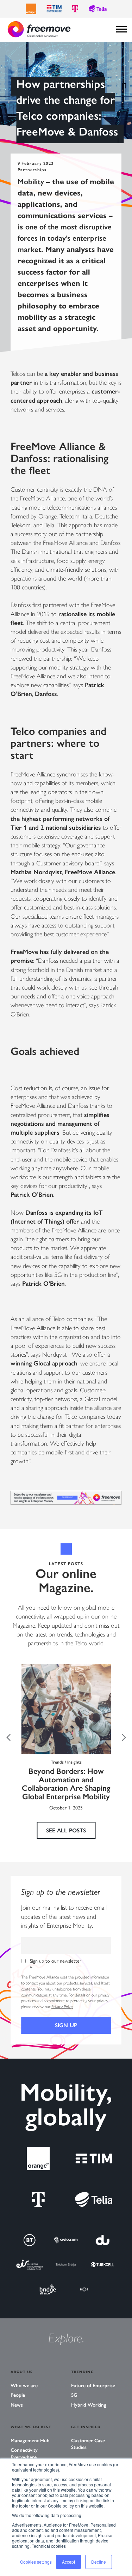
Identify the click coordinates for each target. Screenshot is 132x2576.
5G (74, 2395)
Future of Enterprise (93, 2386)
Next (124, 1737)
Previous (8, 1737)
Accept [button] (68, 2562)
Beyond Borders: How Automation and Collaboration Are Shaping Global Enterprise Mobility (66, 1784)
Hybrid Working (89, 2405)
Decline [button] (99, 2562)
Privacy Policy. (62, 2007)
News (17, 2405)
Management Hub (30, 2441)
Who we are (24, 2386)
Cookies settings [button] (36, 2562)
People (18, 2395)
